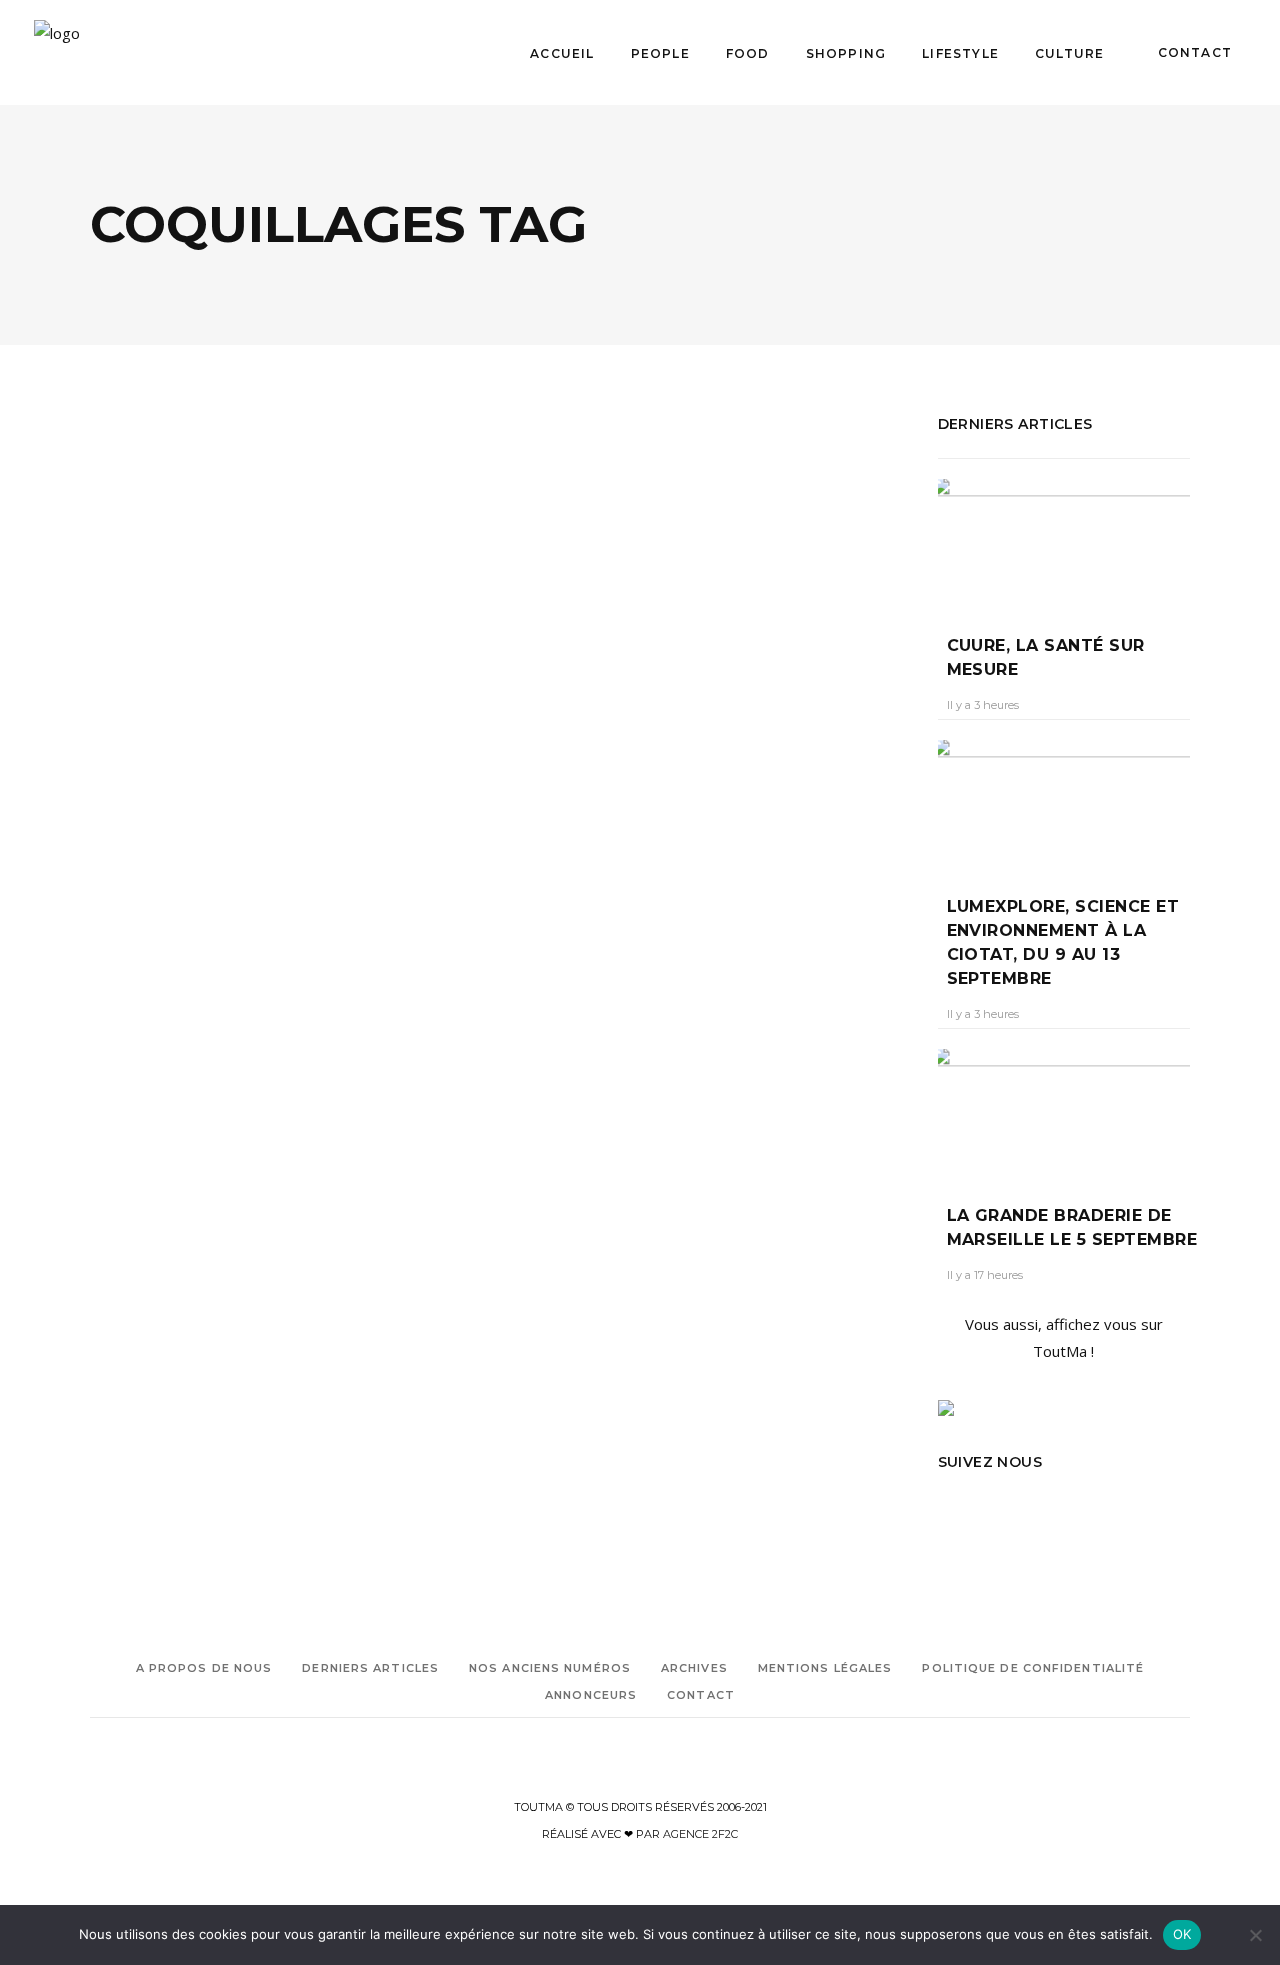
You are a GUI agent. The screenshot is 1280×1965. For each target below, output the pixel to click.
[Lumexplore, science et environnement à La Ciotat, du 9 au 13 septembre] (1064, 803)
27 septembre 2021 (227, 796)
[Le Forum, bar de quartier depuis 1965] (287, 546)
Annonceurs (591, 1695)
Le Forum (118, 1002)
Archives (694, 1668)
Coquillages (149, 974)
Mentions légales (825, 1668)
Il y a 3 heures (983, 705)
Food (209, 677)
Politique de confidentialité (1033, 1668)
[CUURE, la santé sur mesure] (1064, 542)
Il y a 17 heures (985, 1275)
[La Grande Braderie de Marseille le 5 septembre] (1064, 1112)
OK (1182, 1934)
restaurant (184, 1002)
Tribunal (247, 1002)
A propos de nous (204, 1668)
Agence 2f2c (700, 1834)
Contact (701, 1695)
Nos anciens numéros (550, 1668)
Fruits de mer (228, 974)
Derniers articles (370, 1668)
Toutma (129, 796)
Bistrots (147, 677)
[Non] (1255, 1935)
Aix (99, 974)
